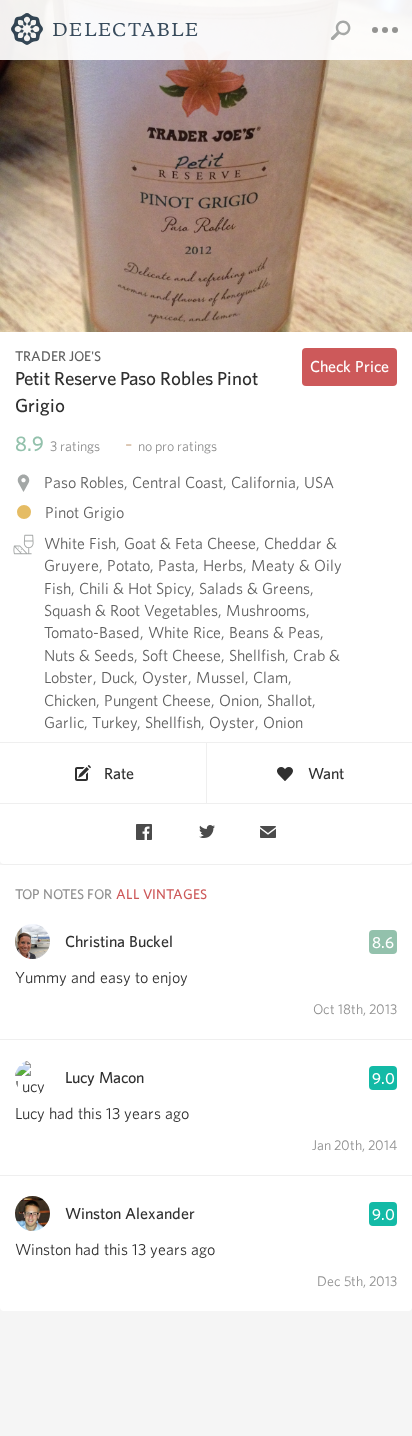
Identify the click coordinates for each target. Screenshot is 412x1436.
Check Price (349, 366)
